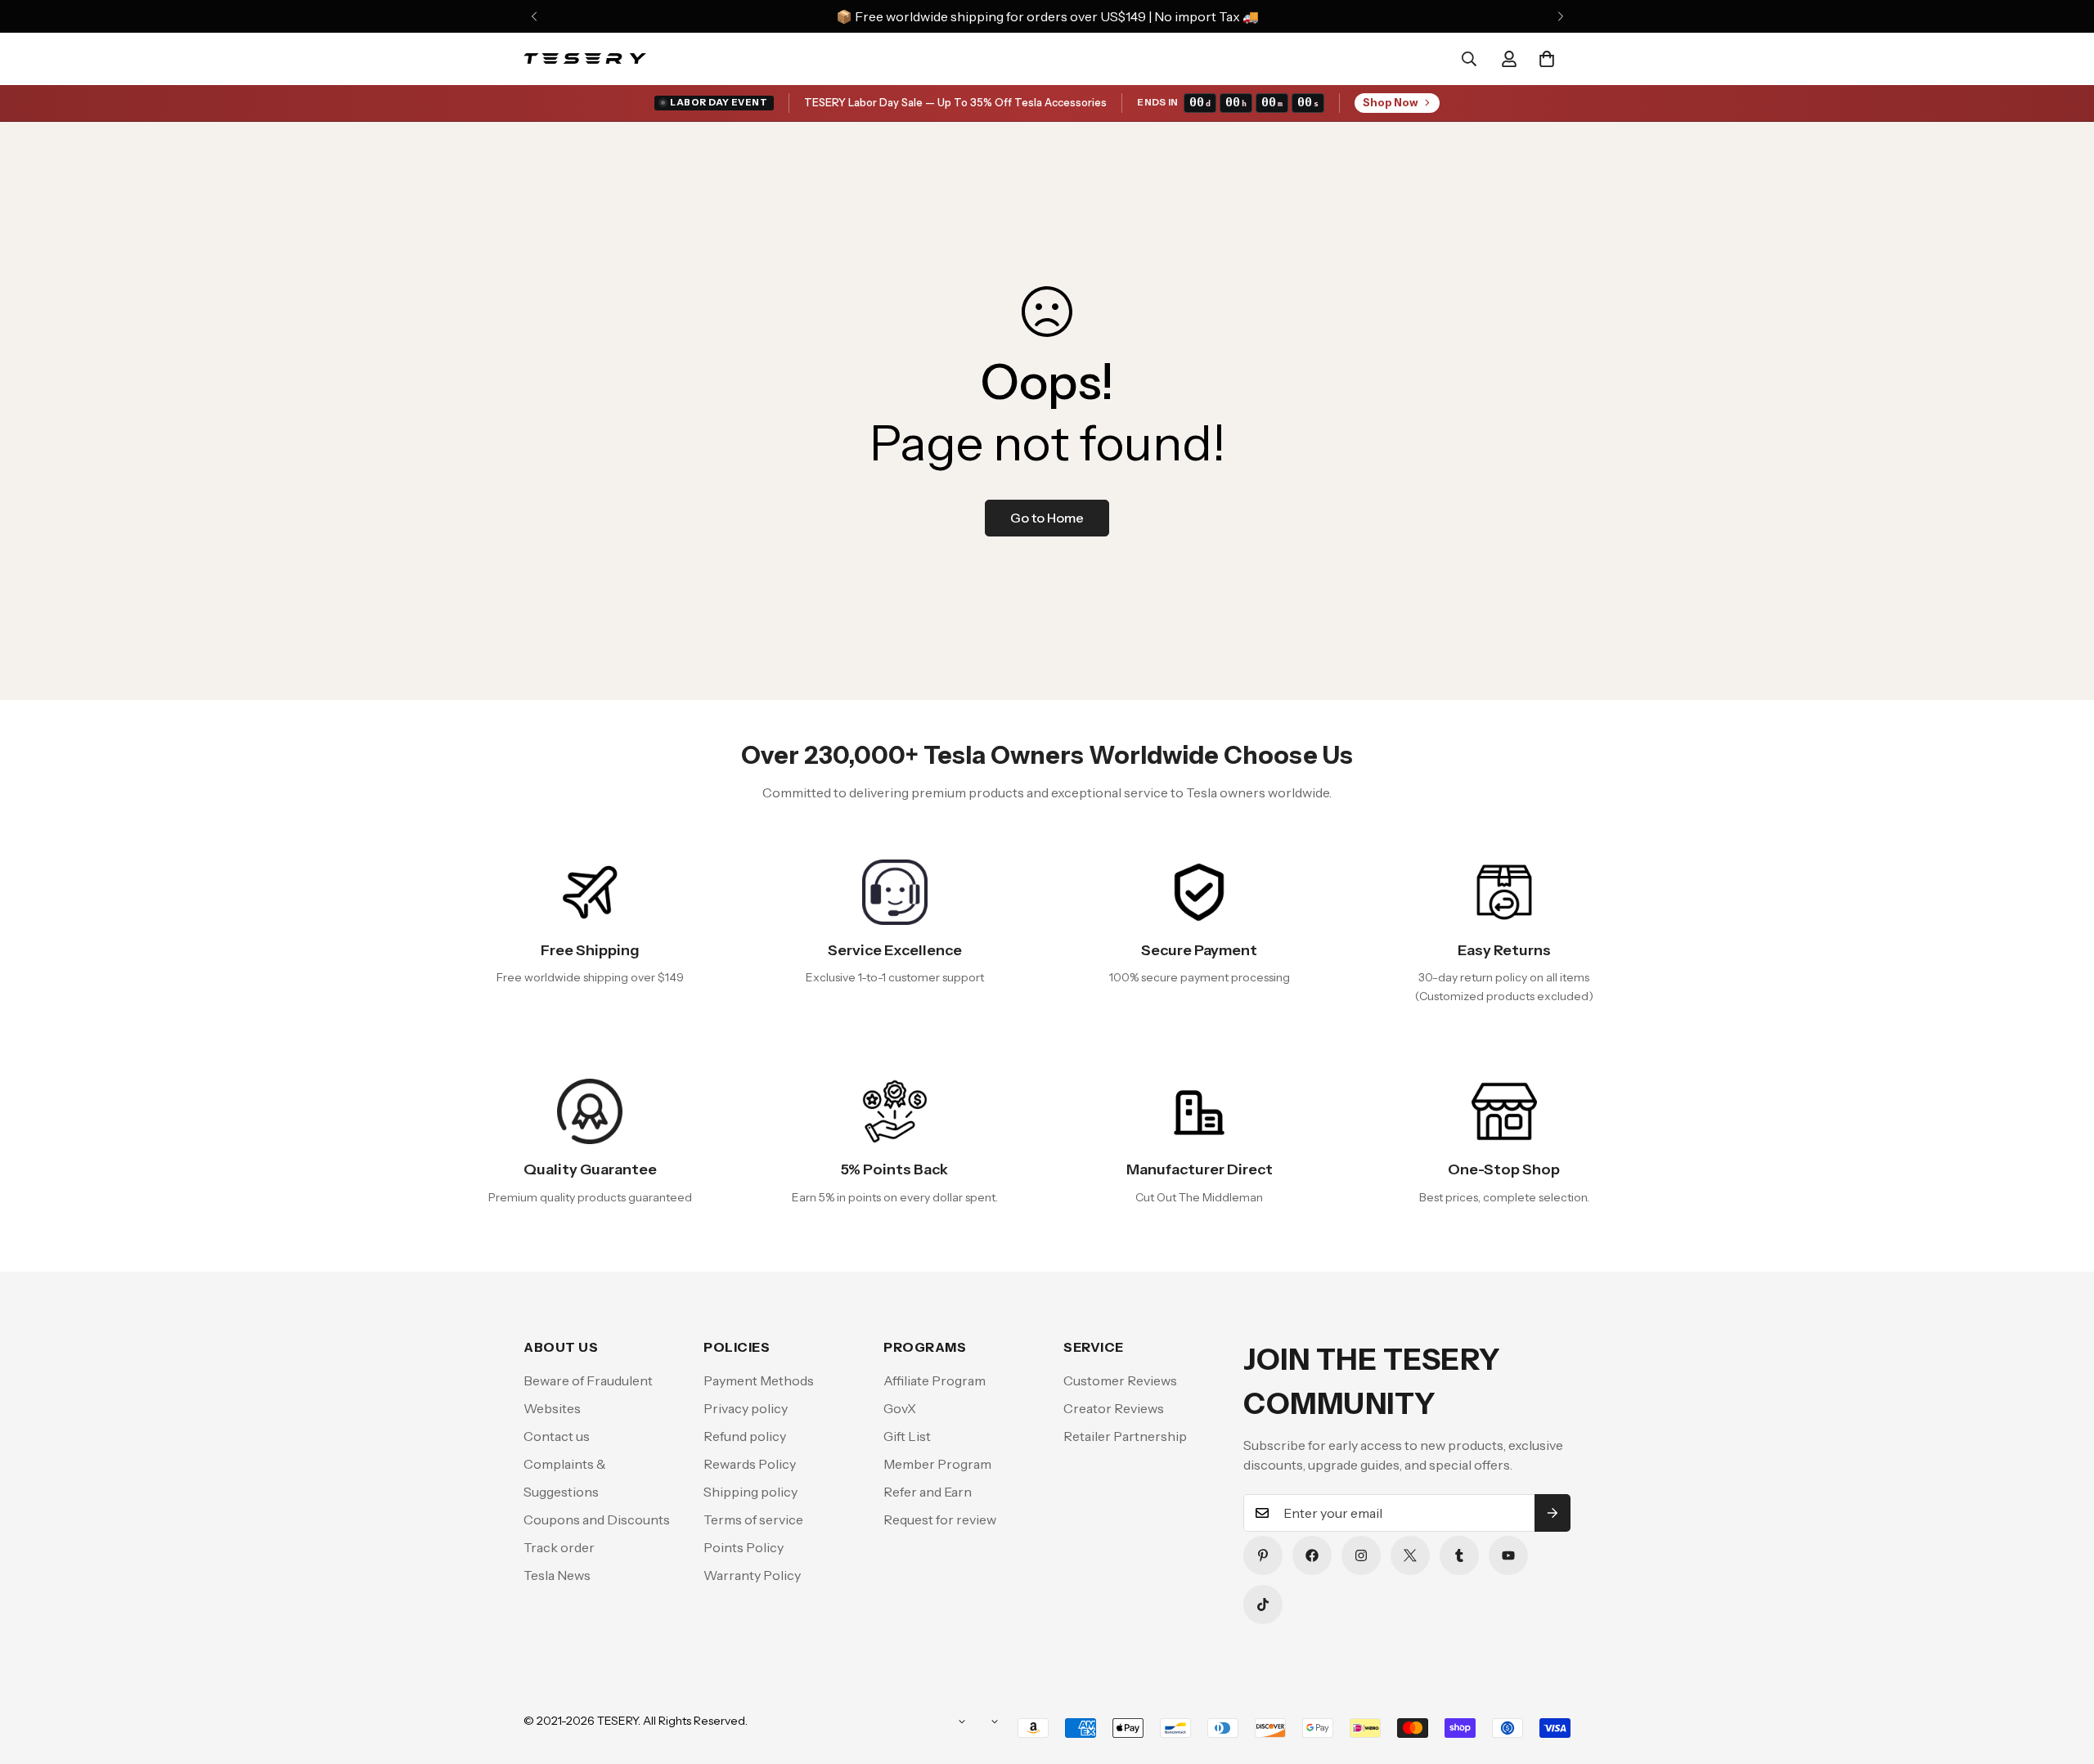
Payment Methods (759, 1380)
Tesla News (557, 1575)
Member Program (937, 1464)
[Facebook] (1312, 1555)
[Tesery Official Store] (585, 59)
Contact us (557, 1436)
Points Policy (744, 1547)
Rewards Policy (750, 1464)
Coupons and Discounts (597, 1519)
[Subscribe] (1553, 1513)
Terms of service (753, 1519)
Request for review (940, 1519)
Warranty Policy (752, 1575)
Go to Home (1047, 518)
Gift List (907, 1436)
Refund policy (745, 1436)
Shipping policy (750, 1492)
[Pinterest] (1263, 1555)
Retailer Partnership (1125, 1436)
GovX (900, 1408)
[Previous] (534, 16)
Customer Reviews (1120, 1380)
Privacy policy (746, 1408)
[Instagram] (1361, 1555)
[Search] (1469, 59)
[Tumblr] (1459, 1555)
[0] (1547, 59)
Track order (559, 1547)
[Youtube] (1508, 1555)
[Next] (1560, 16)
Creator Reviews (1114, 1408)
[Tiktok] (1263, 1605)
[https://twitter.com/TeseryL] (1410, 1555)
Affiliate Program (935, 1380)
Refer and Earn (928, 1492)
